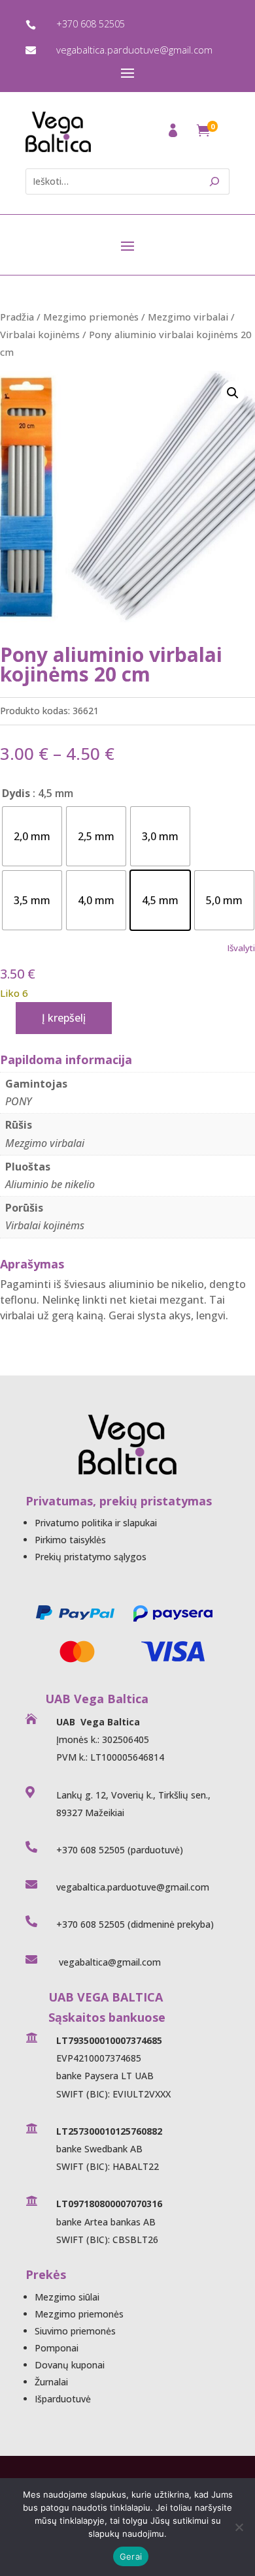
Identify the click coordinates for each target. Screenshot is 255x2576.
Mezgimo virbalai (188, 317)
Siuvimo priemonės (75, 2331)
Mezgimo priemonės (91, 317)
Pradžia (17, 317)
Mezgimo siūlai (67, 2297)
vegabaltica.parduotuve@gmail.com (134, 50)
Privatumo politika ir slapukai (96, 1523)
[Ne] (239, 2527)
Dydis (16, 793)
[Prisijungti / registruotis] (174, 134)
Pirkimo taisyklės (70, 1540)
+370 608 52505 (91, 24)
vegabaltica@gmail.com (109, 1962)
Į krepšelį (64, 1018)
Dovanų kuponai (70, 2365)
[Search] (215, 181)
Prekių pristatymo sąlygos (91, 1557)
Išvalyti (241, 948)
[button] (233, 393)
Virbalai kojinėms (40, 334)
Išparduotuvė (63, 2399)
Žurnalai (51, 2382)
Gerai (131, 2556)
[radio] (32, 836)
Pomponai (57, 2348)
